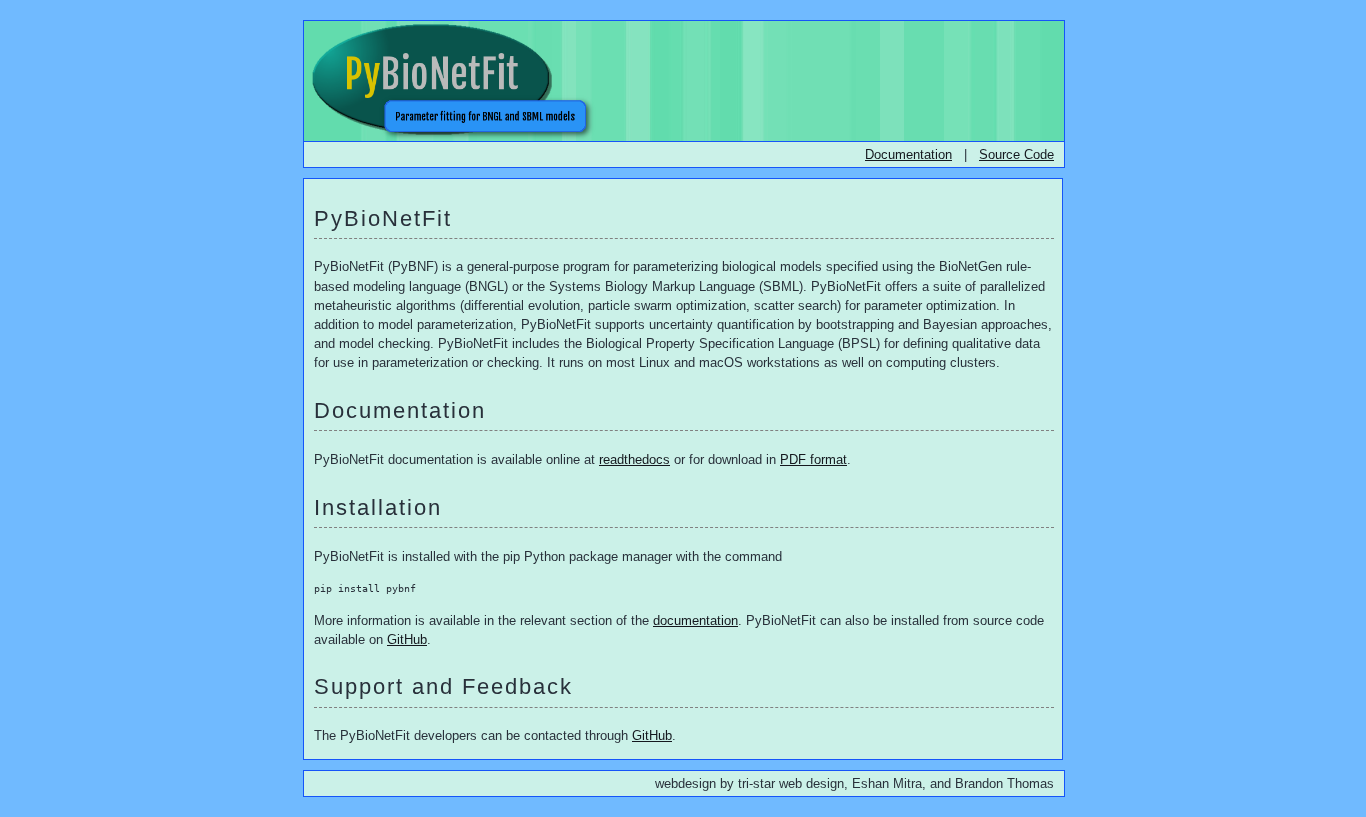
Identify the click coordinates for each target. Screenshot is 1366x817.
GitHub (407, 639)
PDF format (813, 459)
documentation (695, 620)
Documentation (908, 154)
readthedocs (634, 459)
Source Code (1016, 154)
